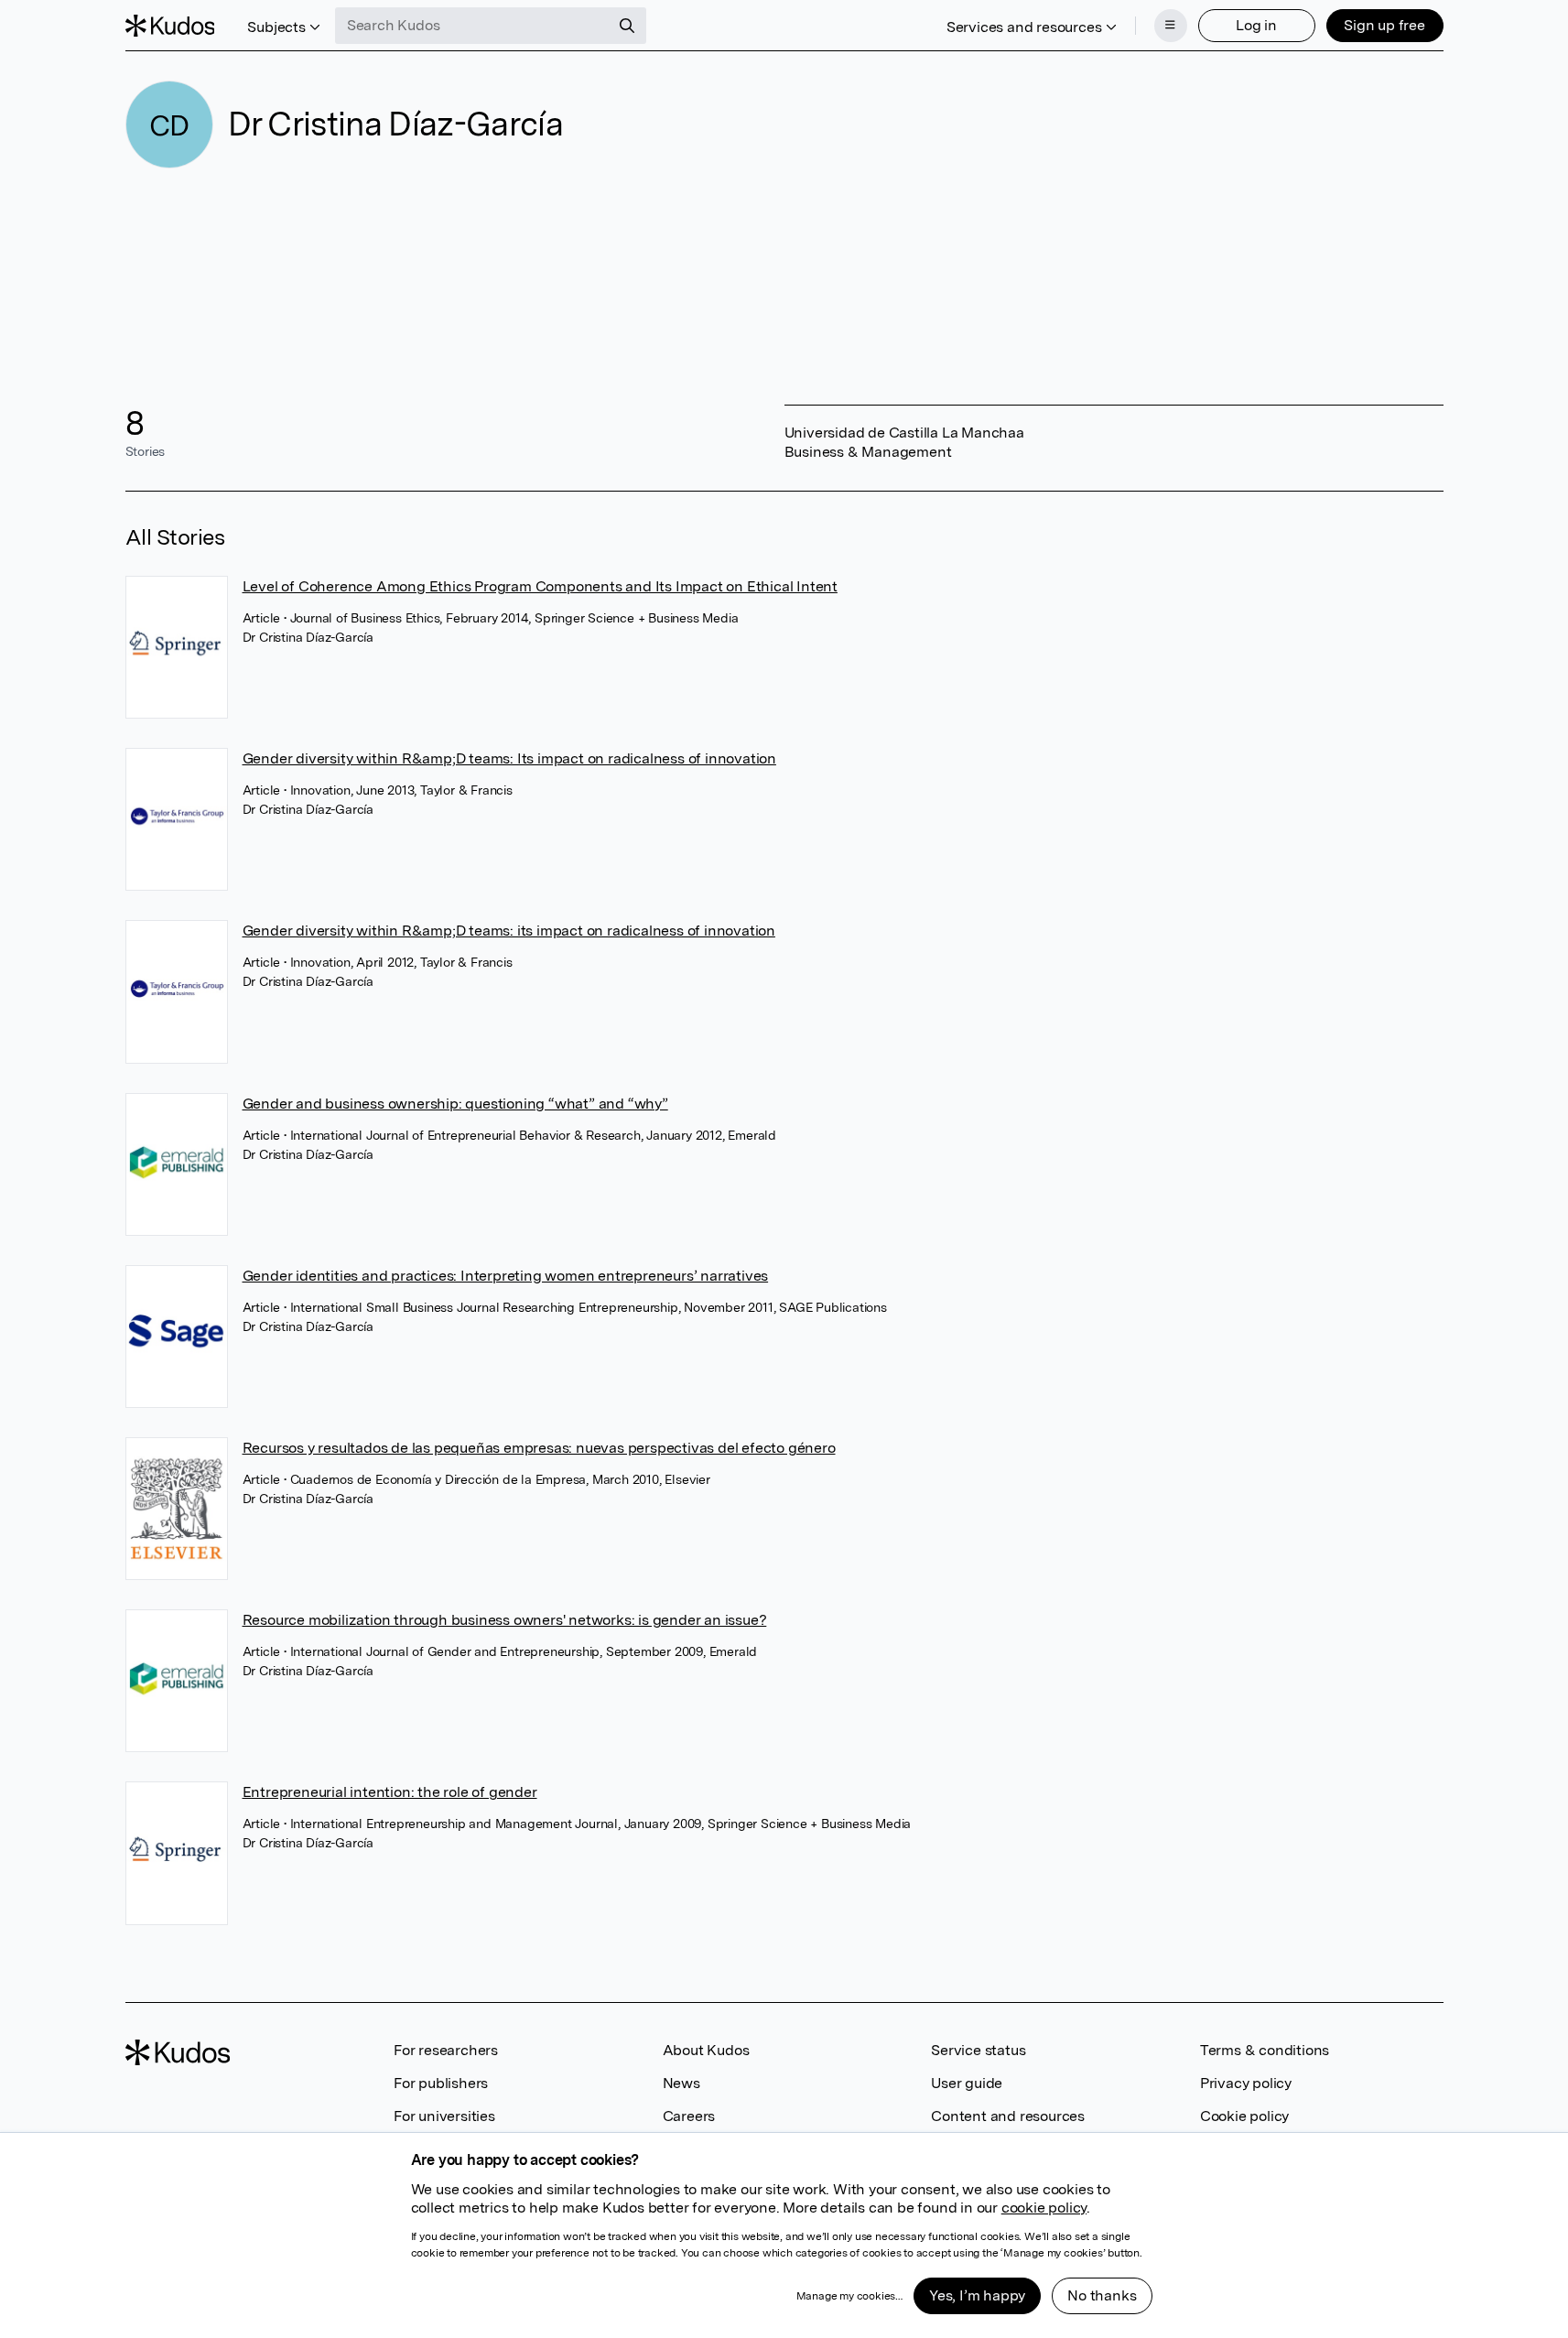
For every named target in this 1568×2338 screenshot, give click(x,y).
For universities (444, 2116)
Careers (689, 2116)
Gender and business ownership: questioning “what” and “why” (455, 1104)
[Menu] (1171, 26)
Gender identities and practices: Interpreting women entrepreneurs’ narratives (506, 1276)
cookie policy (1044, 2208)
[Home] (170, 26)
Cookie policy (1244, 2116)
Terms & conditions (1265, 2050)
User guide (967, 2083)
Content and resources (1008, 2116)
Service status (978, 2050)
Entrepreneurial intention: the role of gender (390, 1792)
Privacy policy (1246, 2083)
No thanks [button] (1102, 2295)
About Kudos (706, 2050)
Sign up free (1384, 25)
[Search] (627, 26)
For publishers (441, 2083)
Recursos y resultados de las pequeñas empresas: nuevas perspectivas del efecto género (539, 1448)
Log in (1256, 25)
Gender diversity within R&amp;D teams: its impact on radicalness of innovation (509, 931)
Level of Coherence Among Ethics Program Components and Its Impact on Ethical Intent (540, 586)
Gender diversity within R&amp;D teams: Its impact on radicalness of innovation (509, 758)
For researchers (446, 2050)
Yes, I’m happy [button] (977, 2295)
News (681, 2083)
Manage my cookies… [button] (849, 2296)
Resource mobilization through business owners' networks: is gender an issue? (505, 1620)
